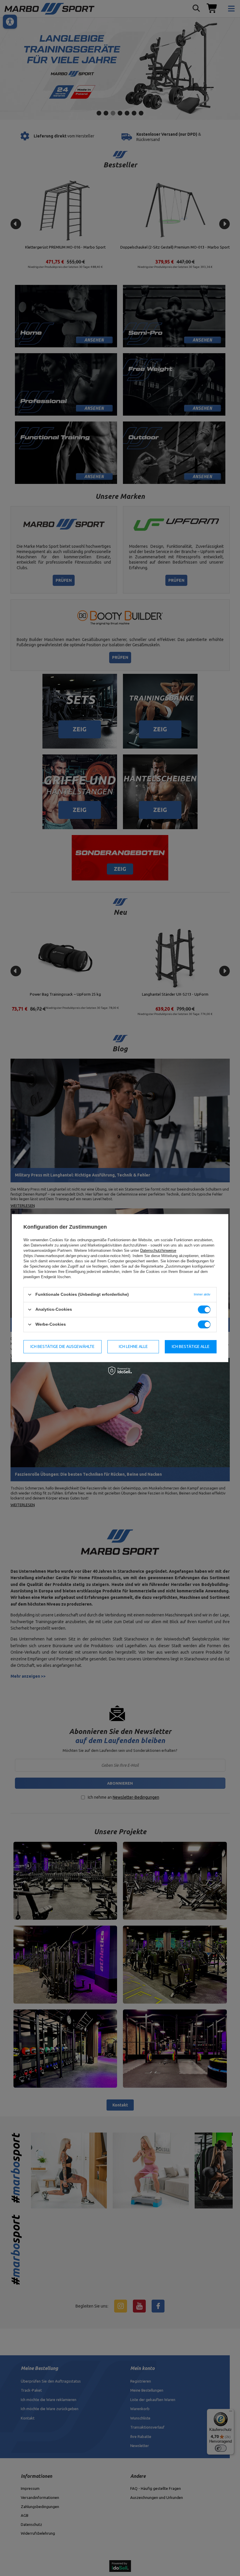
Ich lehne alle (133, 1346)
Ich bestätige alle (191, 1346)
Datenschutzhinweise (158, 1250)
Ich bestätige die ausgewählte (62, 1346)
